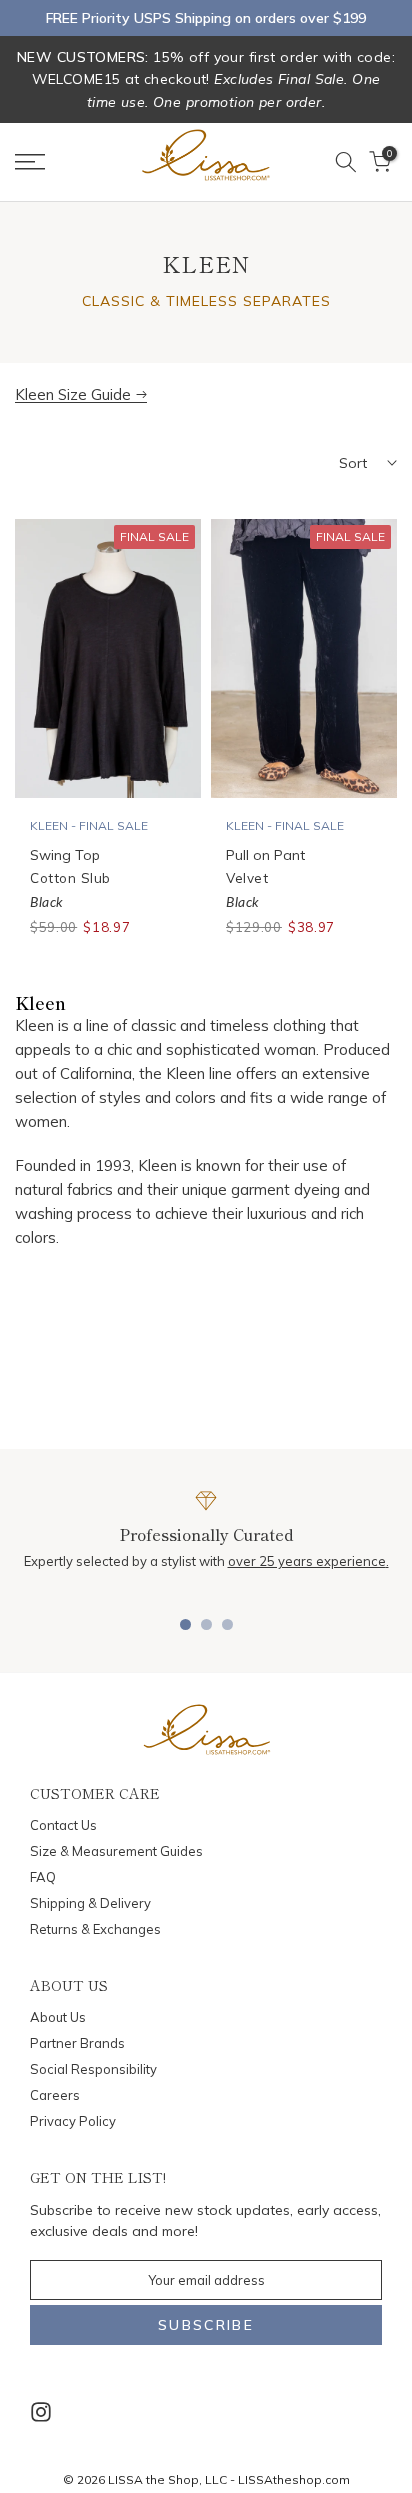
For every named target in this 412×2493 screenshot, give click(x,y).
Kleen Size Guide (73, 395)
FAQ (43, 1877)
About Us (58, 2017)
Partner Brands (77, 2043)
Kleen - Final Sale (89, 825)
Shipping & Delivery (90, 1903)
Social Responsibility (93, 2069)
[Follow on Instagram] (41, 2412)
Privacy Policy (73, 2121)
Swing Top (65, 855)
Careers (55, 2095)
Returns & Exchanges (95, 1929)
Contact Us (63, 1825)
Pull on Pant (265, 855)
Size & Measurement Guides (116, 1851)
